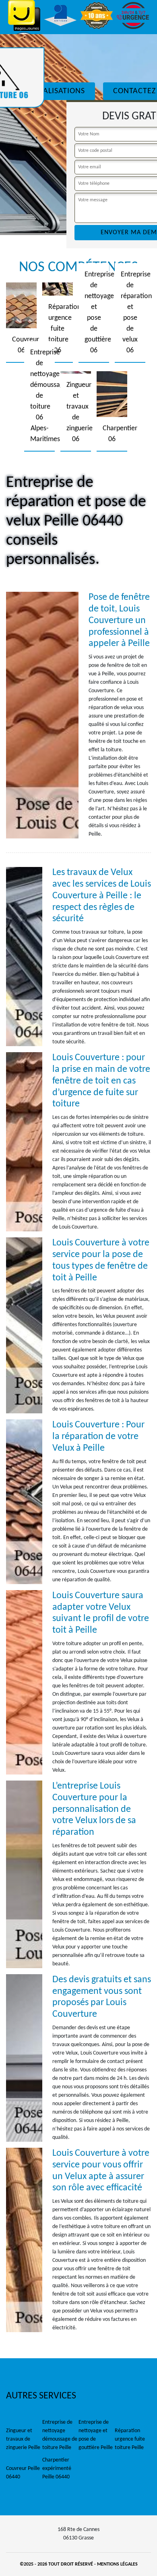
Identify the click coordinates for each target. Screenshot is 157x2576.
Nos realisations (51, 91)
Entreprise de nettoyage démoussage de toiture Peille (60, 2435)
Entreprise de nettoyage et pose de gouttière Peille (96, 2435)
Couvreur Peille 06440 (23, 2473)
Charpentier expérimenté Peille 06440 (57, 2469)
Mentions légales (117, 2564)
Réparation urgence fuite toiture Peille (130, 2439)
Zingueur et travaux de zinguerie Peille (23, 2439)
